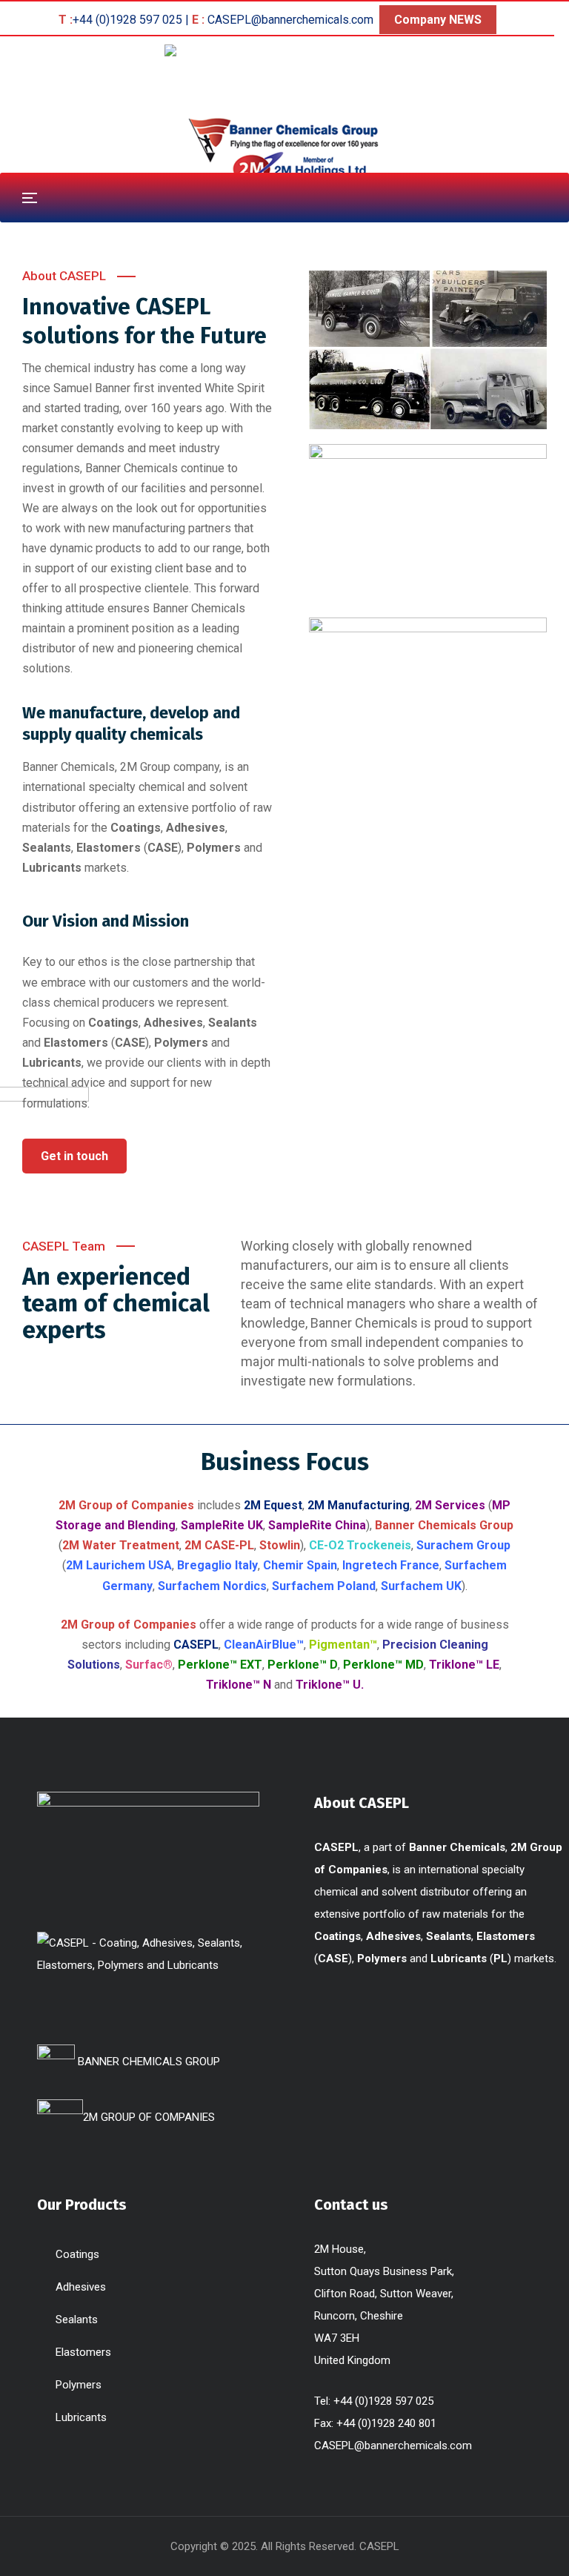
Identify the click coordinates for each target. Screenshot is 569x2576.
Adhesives (81, 2287)
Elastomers (83, 2352)
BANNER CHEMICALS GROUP (147, 2062)
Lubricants (81, 2417)
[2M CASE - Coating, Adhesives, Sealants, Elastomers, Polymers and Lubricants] (285, 50)
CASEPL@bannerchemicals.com (393, 2446)
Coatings (77, 2254)
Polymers (79, 2385)
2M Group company (170, 767)
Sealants (77, 2320)
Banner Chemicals (132, 468)
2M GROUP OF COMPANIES (149, 2117)
